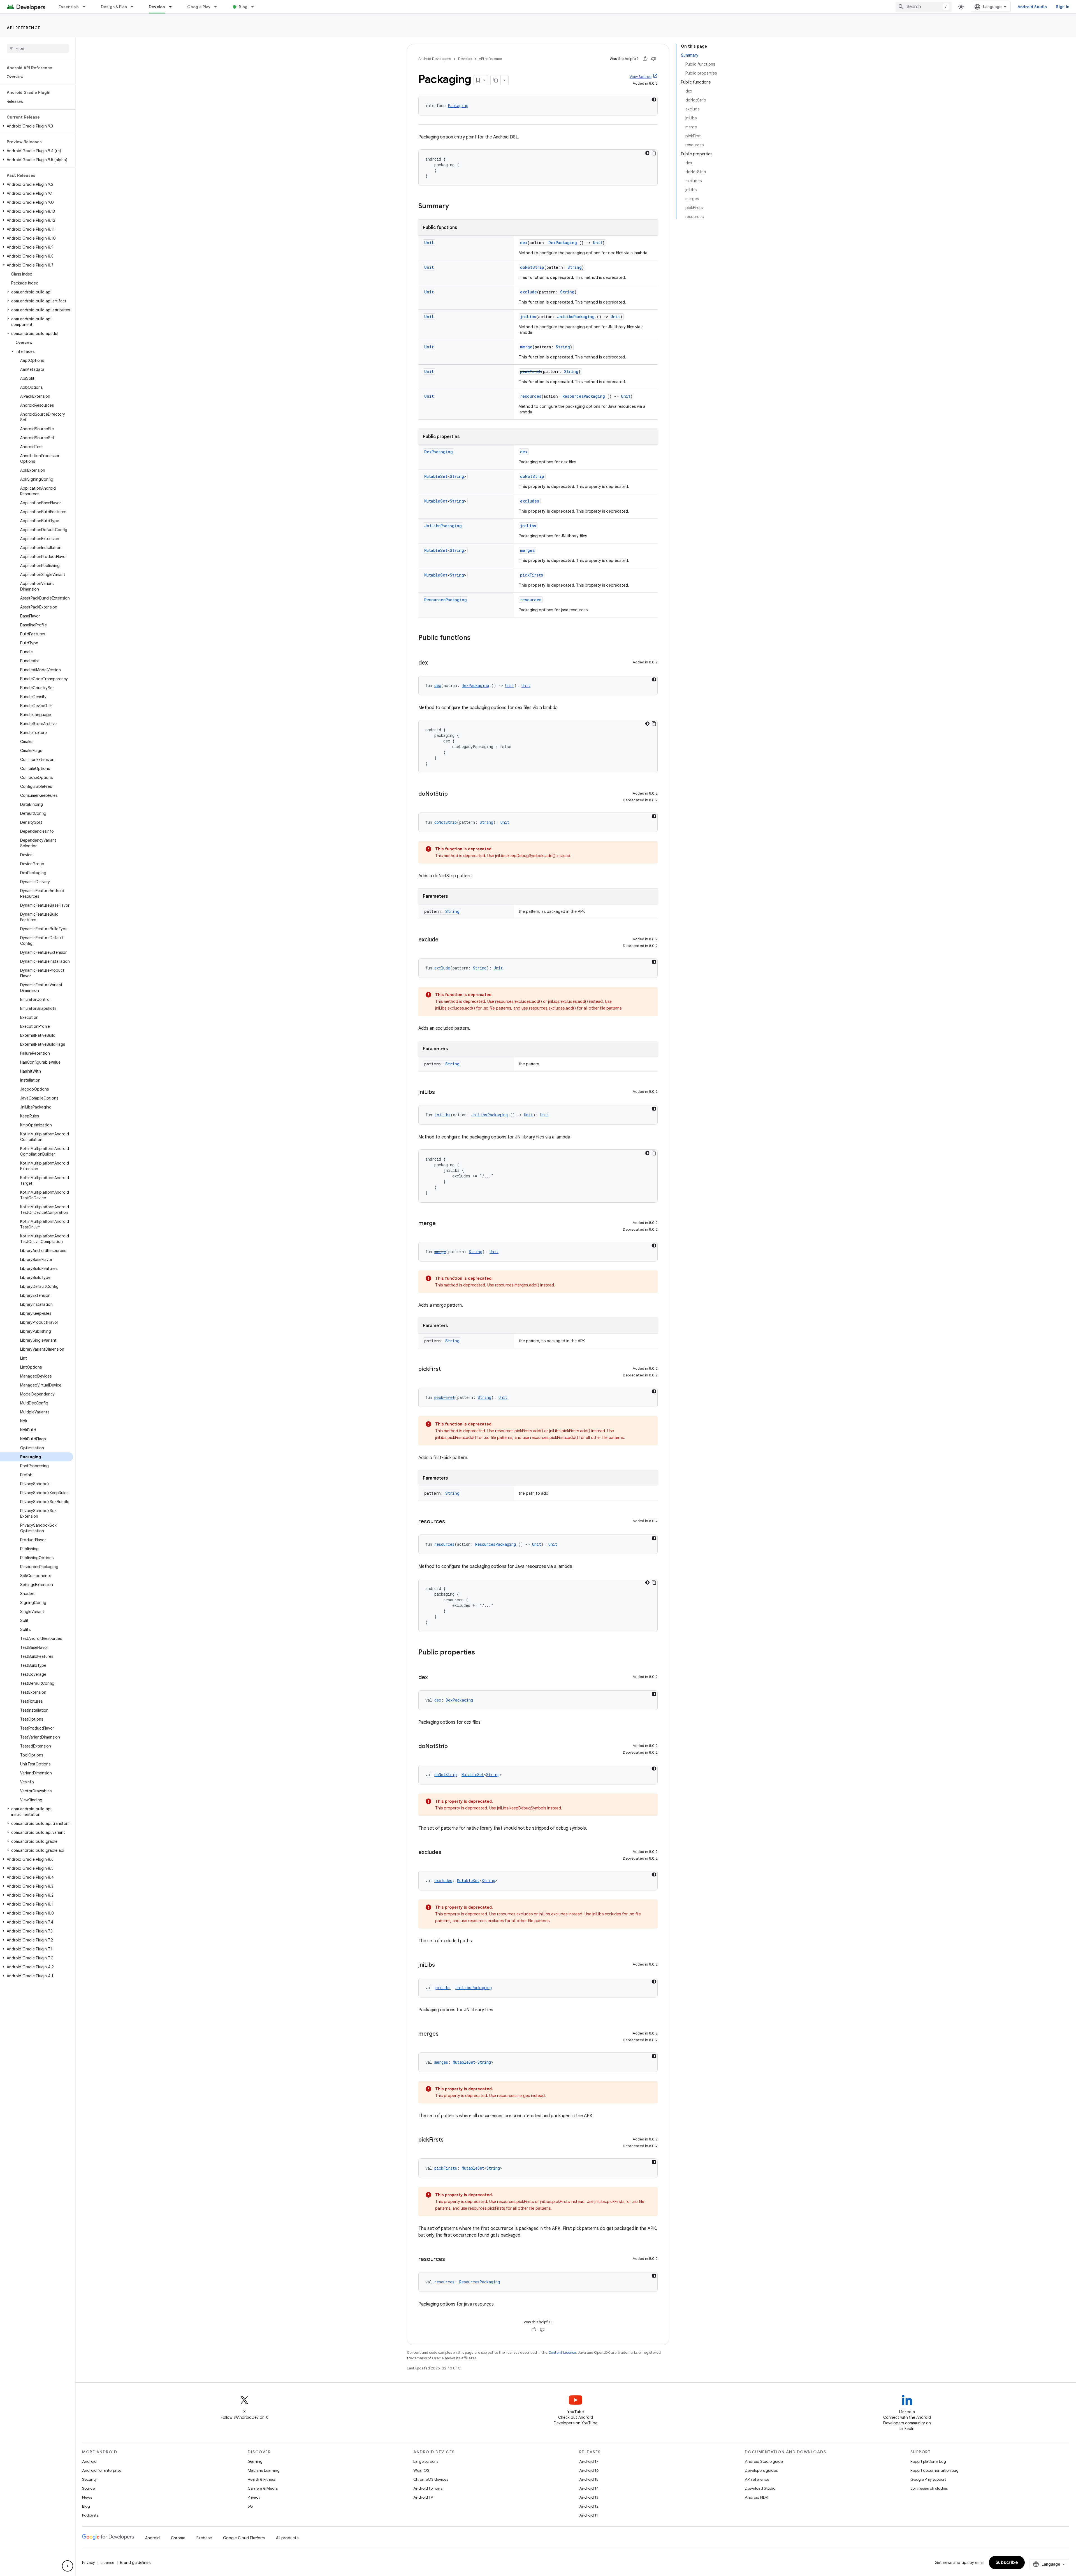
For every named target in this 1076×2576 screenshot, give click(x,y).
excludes (530, 501)
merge (526, 347)
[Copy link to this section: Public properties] (481, 1653)
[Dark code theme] (654, 99)
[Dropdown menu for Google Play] (218, 7)
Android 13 (589, 2497)
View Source (641, 77)
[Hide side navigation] (68, 2566)
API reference (24, 28)
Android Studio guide (764, 2461)
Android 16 (589, 2470)
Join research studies (929, 2488)
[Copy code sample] (654, 153)
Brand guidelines (135, 2563)
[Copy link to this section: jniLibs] (440, 1093)
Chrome (178, 2538)
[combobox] (924, 7)
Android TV (423, 2497)
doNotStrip (532, 267)
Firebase (204, 2538)
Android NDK (756, 2497)
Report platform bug (928, 2461)
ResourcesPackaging (584, 396)
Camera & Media (263, 2488)
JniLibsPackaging (576, 317)
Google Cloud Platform (244, 2538)
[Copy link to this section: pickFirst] (446, 1369)
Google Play (199, 7)
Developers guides (761, 2470)
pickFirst (530, 372)
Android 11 (589, 2515)
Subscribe (1007, 2563)
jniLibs (528, 317)
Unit (429, 243)
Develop (157, 7)
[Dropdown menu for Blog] (255, 7)
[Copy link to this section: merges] (444, 2034)
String (575, 267)
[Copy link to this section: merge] (441, 1224)
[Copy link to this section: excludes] (447, 1853)
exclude (528, 292)
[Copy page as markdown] (496, 80)
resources (531, 396)
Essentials (69, 7)
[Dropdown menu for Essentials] (87, 7)
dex (524, 243)
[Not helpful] (653, 59)
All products (287, 2538)
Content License (562, 2352)
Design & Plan (114, 7)
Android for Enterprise (102, 2470)
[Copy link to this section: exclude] (444, 940)
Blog (243, 7)
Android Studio (1032, 7)
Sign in (1063, 7)
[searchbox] (38, 48)
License (107, 2563)
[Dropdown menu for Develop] (173, 7)
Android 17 (589, 2461)
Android (89, 2461)
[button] (37, 126)
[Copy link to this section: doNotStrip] (453, 794)
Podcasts (90, 2515)
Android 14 (589, 2488)
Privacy (254, 2497)
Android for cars (428, 2488)
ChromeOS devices (431, 2479)
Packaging (458, 106)
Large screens (426, 2461)
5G (251, 2506)
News (87, 2497)
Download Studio (760, 2488)
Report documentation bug (934, 2470)
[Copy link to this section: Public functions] (476, 638)
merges (527, 550)
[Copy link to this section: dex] (433, 663)
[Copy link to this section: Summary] (454, 207)
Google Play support (928, 2479)
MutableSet (436, 476)
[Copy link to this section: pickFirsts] (449, 2140)
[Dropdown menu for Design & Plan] (134, 7)
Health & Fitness (262, 2479)
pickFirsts (532, 575)
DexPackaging (563, 243)
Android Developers (435, 59)
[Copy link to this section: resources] (451, 1522)
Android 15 (589, 2479)
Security (89, 2479)
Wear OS (421, 2470)
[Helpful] (645, 59)
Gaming (255, 2461)
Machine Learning (264, 2470)
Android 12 (589, 2506)
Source (88, 2488)
